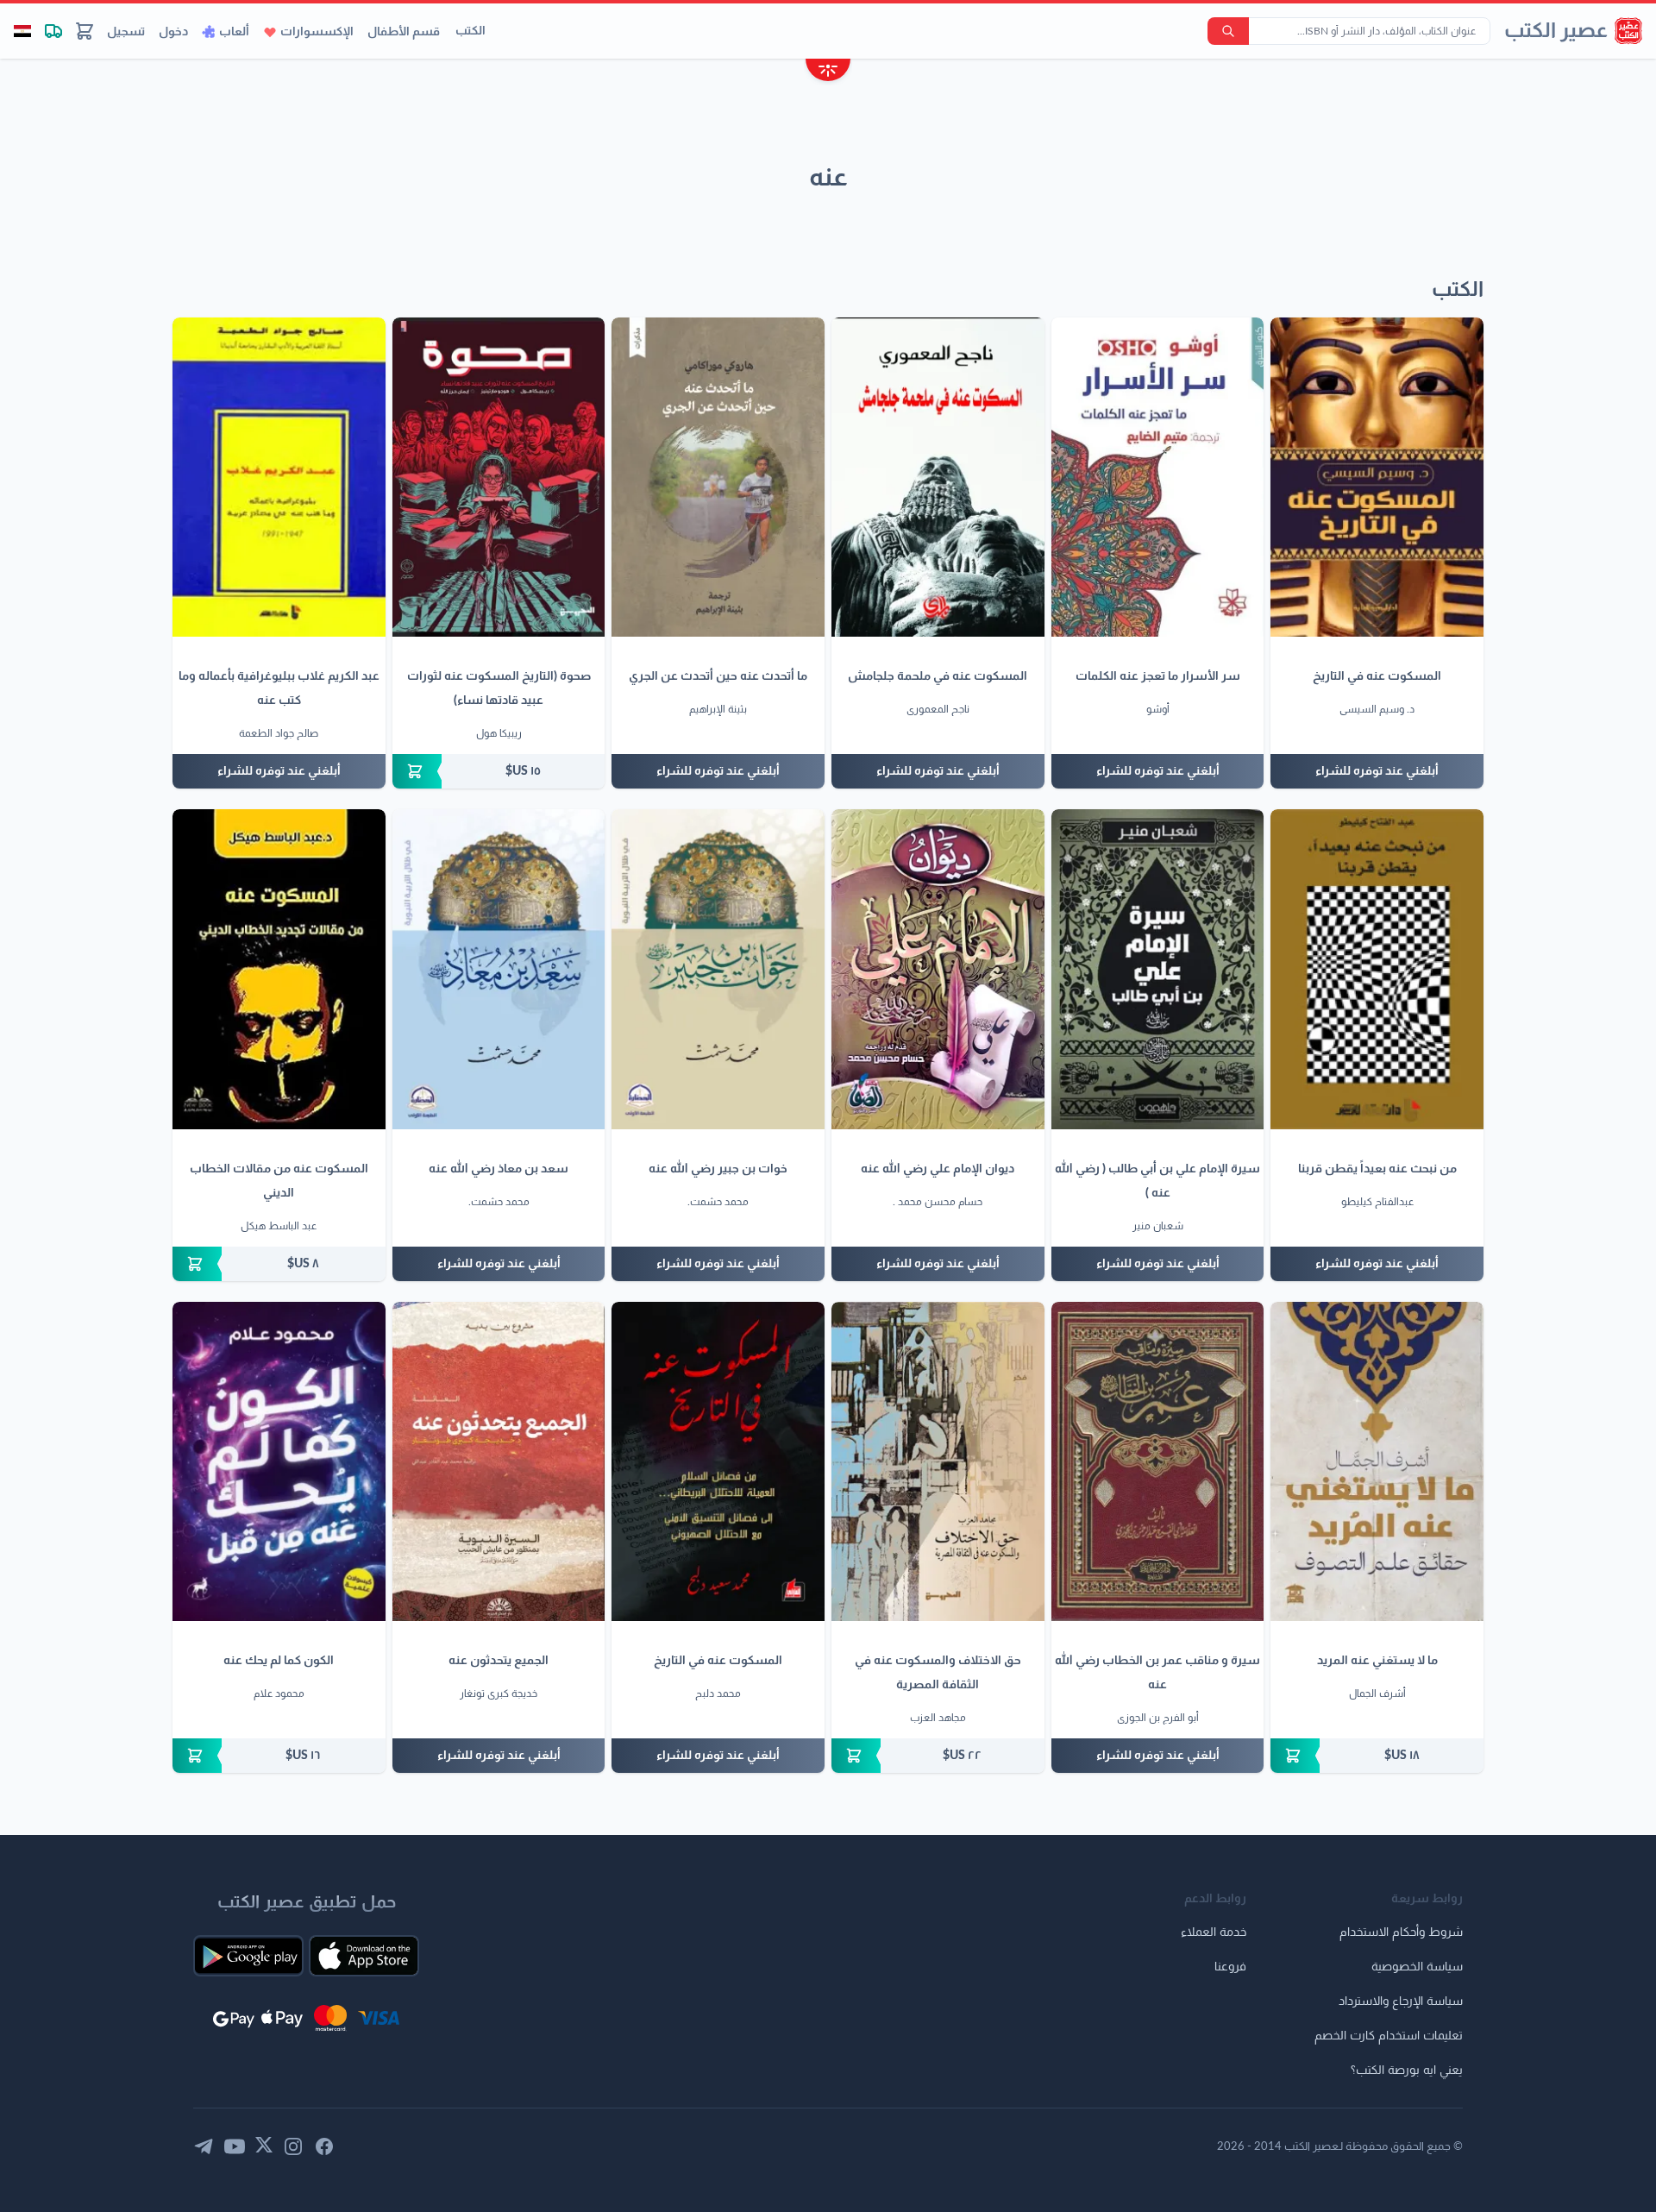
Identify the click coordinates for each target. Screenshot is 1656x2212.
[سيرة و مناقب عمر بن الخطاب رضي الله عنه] (1158, 1461)
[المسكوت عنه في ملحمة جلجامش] (938, 477)
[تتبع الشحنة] (53, 31)
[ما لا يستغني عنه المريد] (1377, 1461)
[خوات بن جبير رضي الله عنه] (718, 969)
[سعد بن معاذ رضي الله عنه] (499, 969)
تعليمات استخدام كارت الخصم (1389, 2036)
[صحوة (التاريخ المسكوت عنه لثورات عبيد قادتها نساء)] (499, 477)
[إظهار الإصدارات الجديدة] (828, 72)
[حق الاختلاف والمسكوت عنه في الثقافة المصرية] (938, 1461)
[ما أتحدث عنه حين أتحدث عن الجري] (718, 477)
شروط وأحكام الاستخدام (1401, 1932)
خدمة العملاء (1214, 1932)
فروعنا (1230, 1967)
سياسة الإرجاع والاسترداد (1401, 2001)
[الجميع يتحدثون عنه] (499, 1461)
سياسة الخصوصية (1417, 1967)
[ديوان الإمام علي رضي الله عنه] (938, 969)
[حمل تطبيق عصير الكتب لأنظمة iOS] (364, 1956)
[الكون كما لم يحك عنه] (279, 1461)
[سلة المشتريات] (85, 31)
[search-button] (1228, 31)
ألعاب (234, 32)
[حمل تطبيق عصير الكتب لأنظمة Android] (248, 1956)
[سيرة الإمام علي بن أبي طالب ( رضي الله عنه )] (1158, 969)
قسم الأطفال (404, 32)
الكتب (470, 31)
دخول (173, 32)
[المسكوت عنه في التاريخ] (1377, 477)
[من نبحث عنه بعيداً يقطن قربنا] (1377, 969)
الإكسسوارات (317, 32)
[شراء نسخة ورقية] (499, 771)
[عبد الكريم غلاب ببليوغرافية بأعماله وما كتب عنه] (279, 477)
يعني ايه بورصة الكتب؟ (1407, 2071)
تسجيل (126, 32)
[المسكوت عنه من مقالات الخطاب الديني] (279, 969)
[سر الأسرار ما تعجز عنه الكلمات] (1158, 477)
